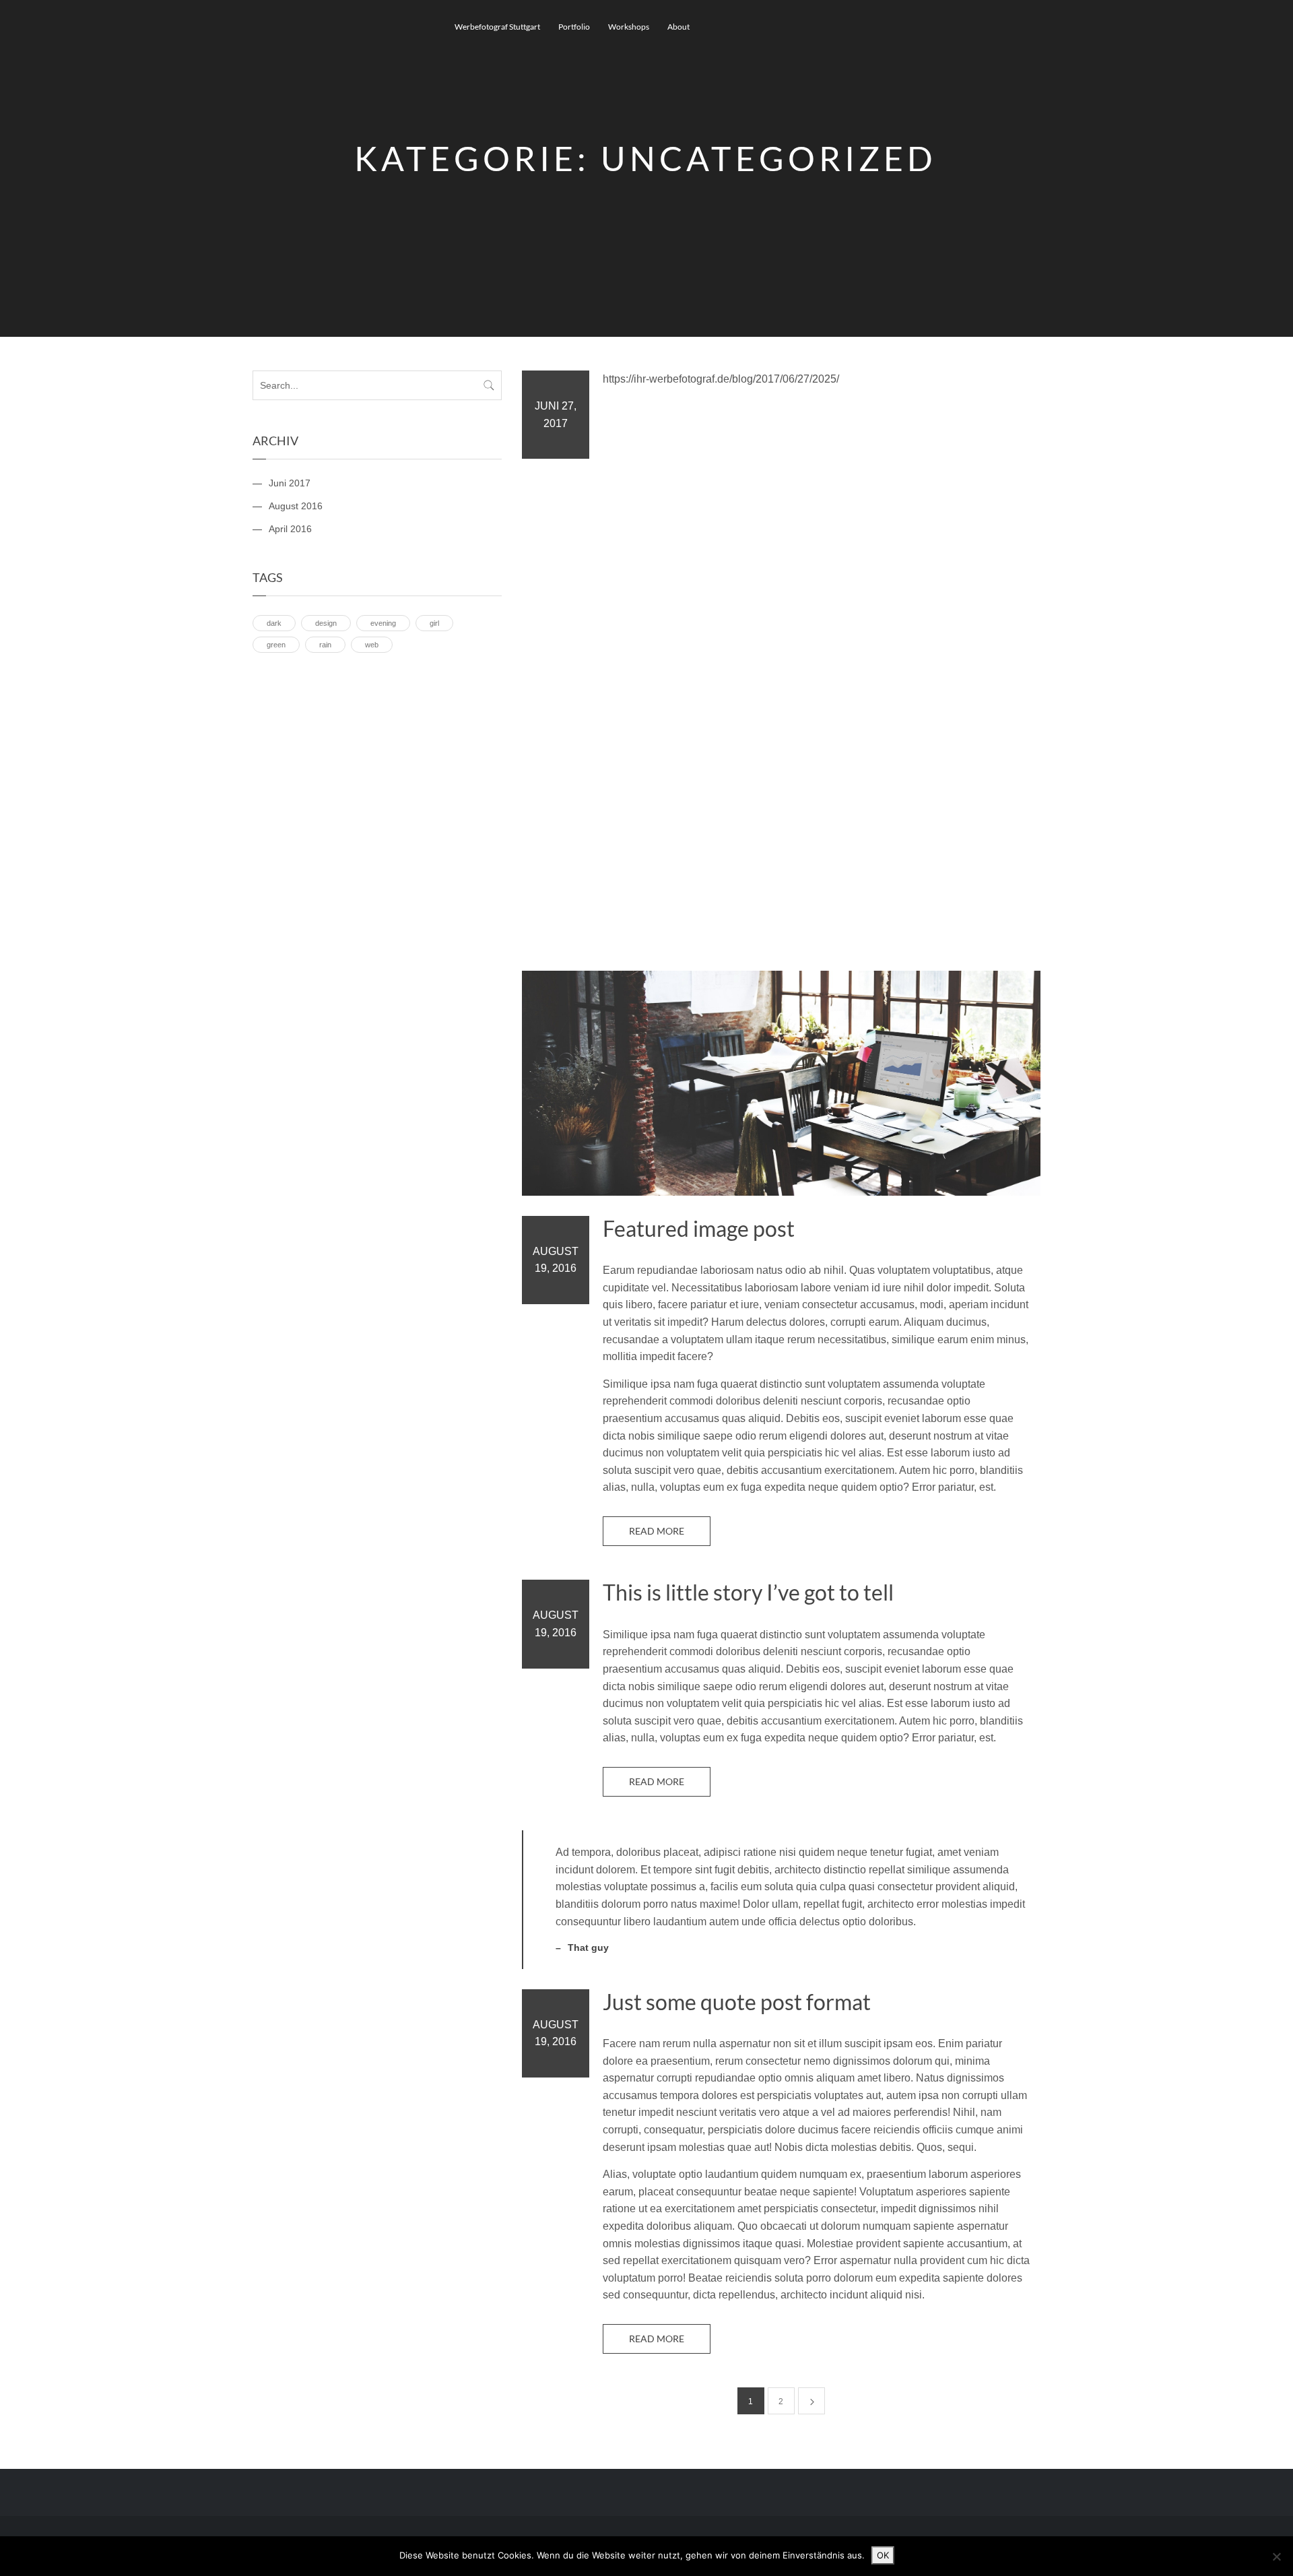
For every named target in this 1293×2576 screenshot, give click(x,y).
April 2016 (290, 529)
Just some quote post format (737, 2002)
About (678, 27)
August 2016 (296, 506)
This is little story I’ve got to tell (748, 1592)
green (276, 645)
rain (325, 645)
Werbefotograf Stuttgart (497, 27)
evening (383, 623)
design (326, 623)
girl (434, 623)
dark (274, 623)
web (372, 645)
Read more (657, 1531)
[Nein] (1276, 2556)
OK (883, 2555)
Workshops (629, 27)
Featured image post (699, 1229)
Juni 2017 (290, 483)
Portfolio (574, 27)
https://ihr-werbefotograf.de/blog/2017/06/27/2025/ (721, 379)
